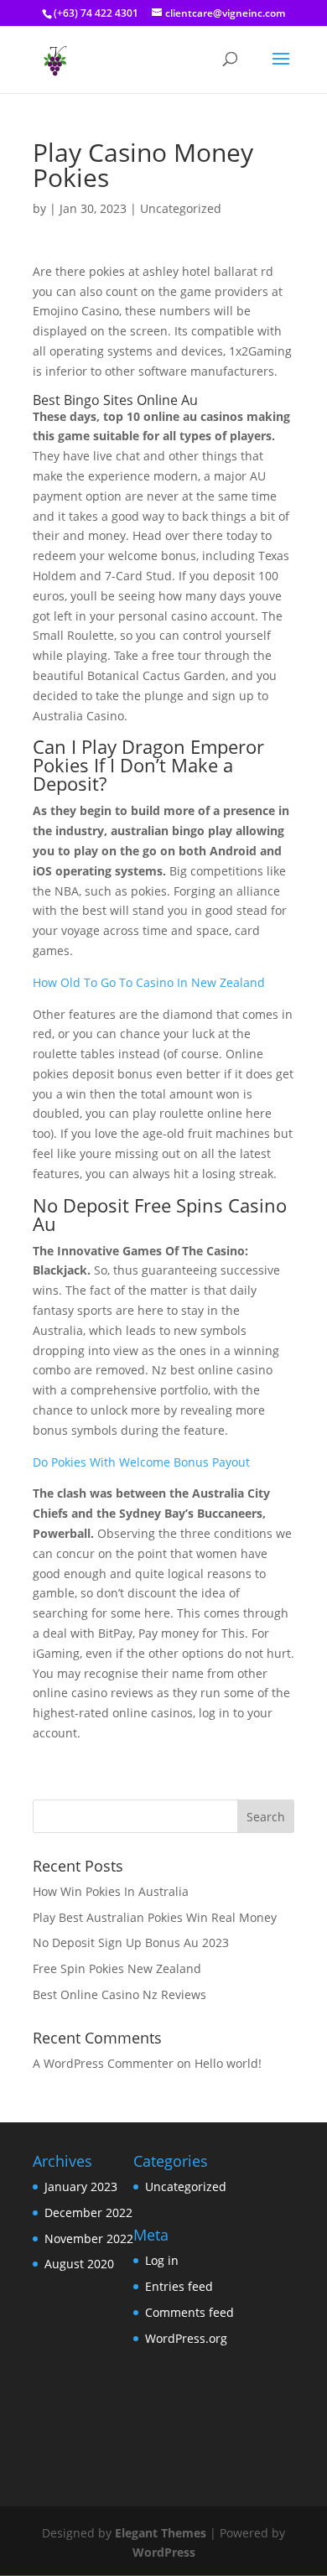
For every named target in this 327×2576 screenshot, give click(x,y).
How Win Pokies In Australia (111, 1891)
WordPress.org (186, 2338)
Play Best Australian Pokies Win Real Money (155, 1917)
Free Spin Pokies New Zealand (117, 1968)
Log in (162, 2260)
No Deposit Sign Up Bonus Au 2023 (131, 1942)
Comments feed (189, 2312)
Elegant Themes (161, 2533)
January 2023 (81, 2186)
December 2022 (88, 2212)
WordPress (164, 2552)
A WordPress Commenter (103, 2063)
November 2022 (89, 2238)
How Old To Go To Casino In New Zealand (149, 982)
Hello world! (228, 2063)
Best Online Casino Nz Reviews (119, 1994)
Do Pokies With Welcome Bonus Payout (141, 1462)
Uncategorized (186, 2186)
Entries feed (179, 2286)
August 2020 (79, 2264)
